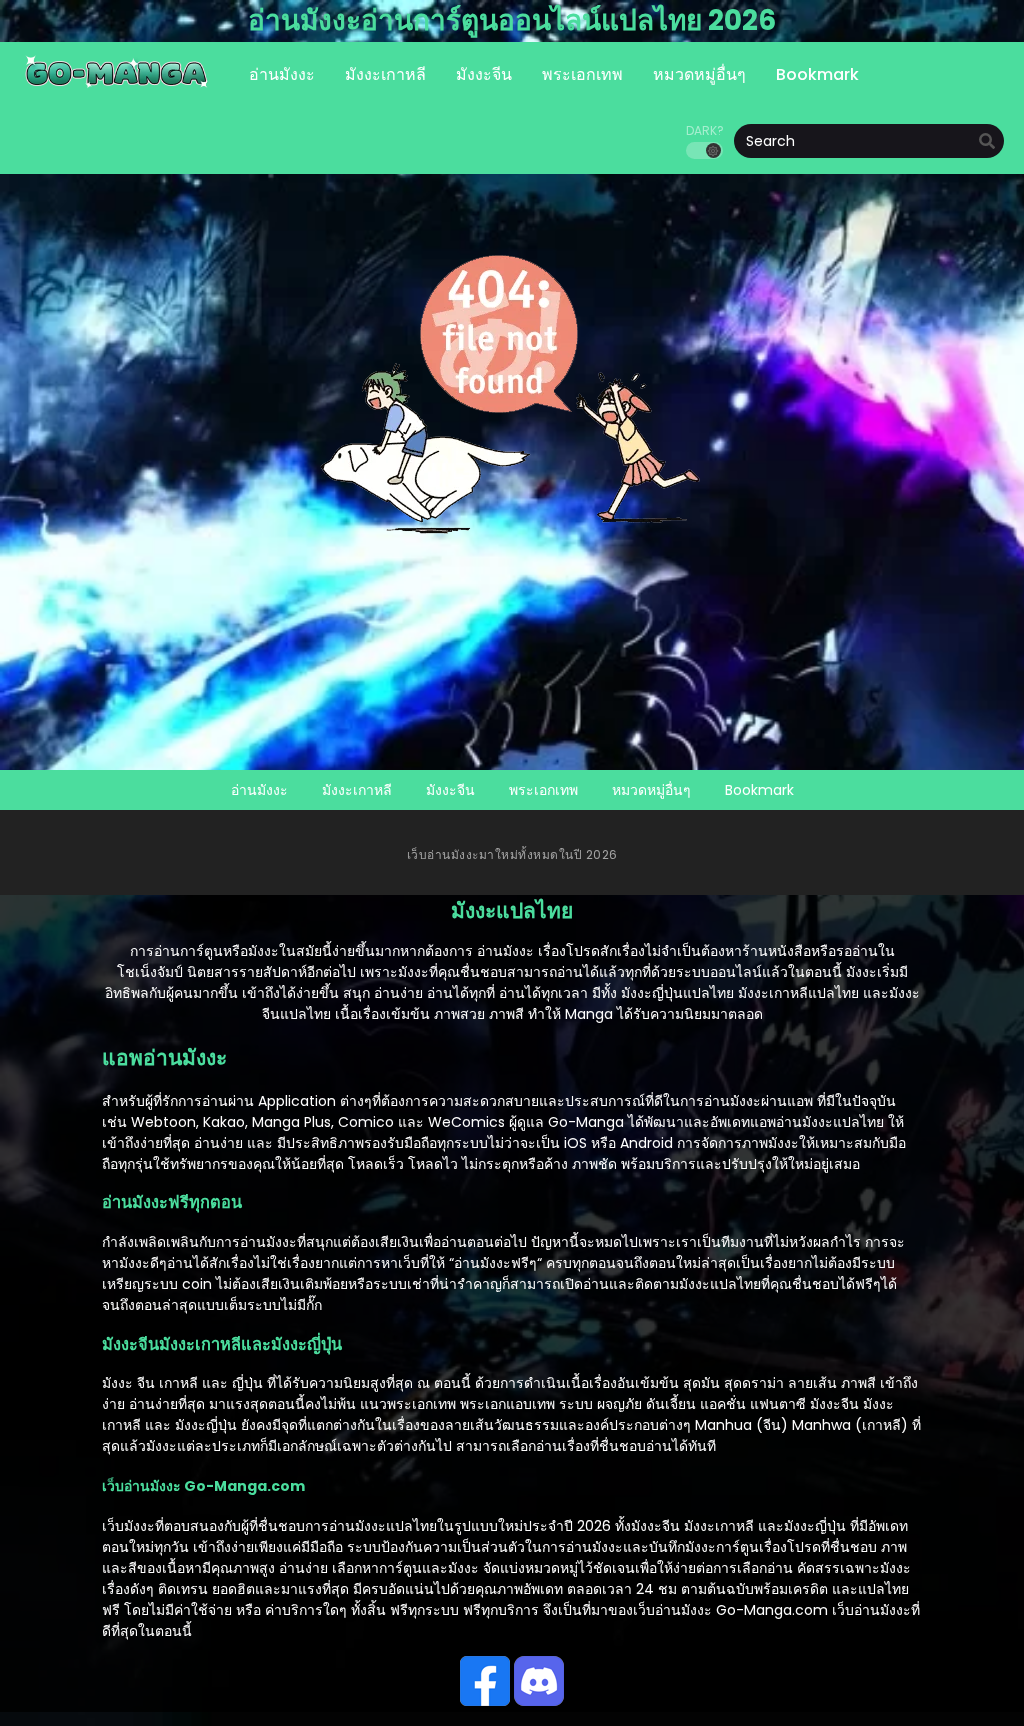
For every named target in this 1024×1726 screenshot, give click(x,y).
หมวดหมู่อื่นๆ (651, 790)
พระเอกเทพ (543, 790)
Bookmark (759, 790)
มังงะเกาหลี (357, 790)
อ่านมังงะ (259, 790)
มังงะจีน (450, 790)
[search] (987, 142)
